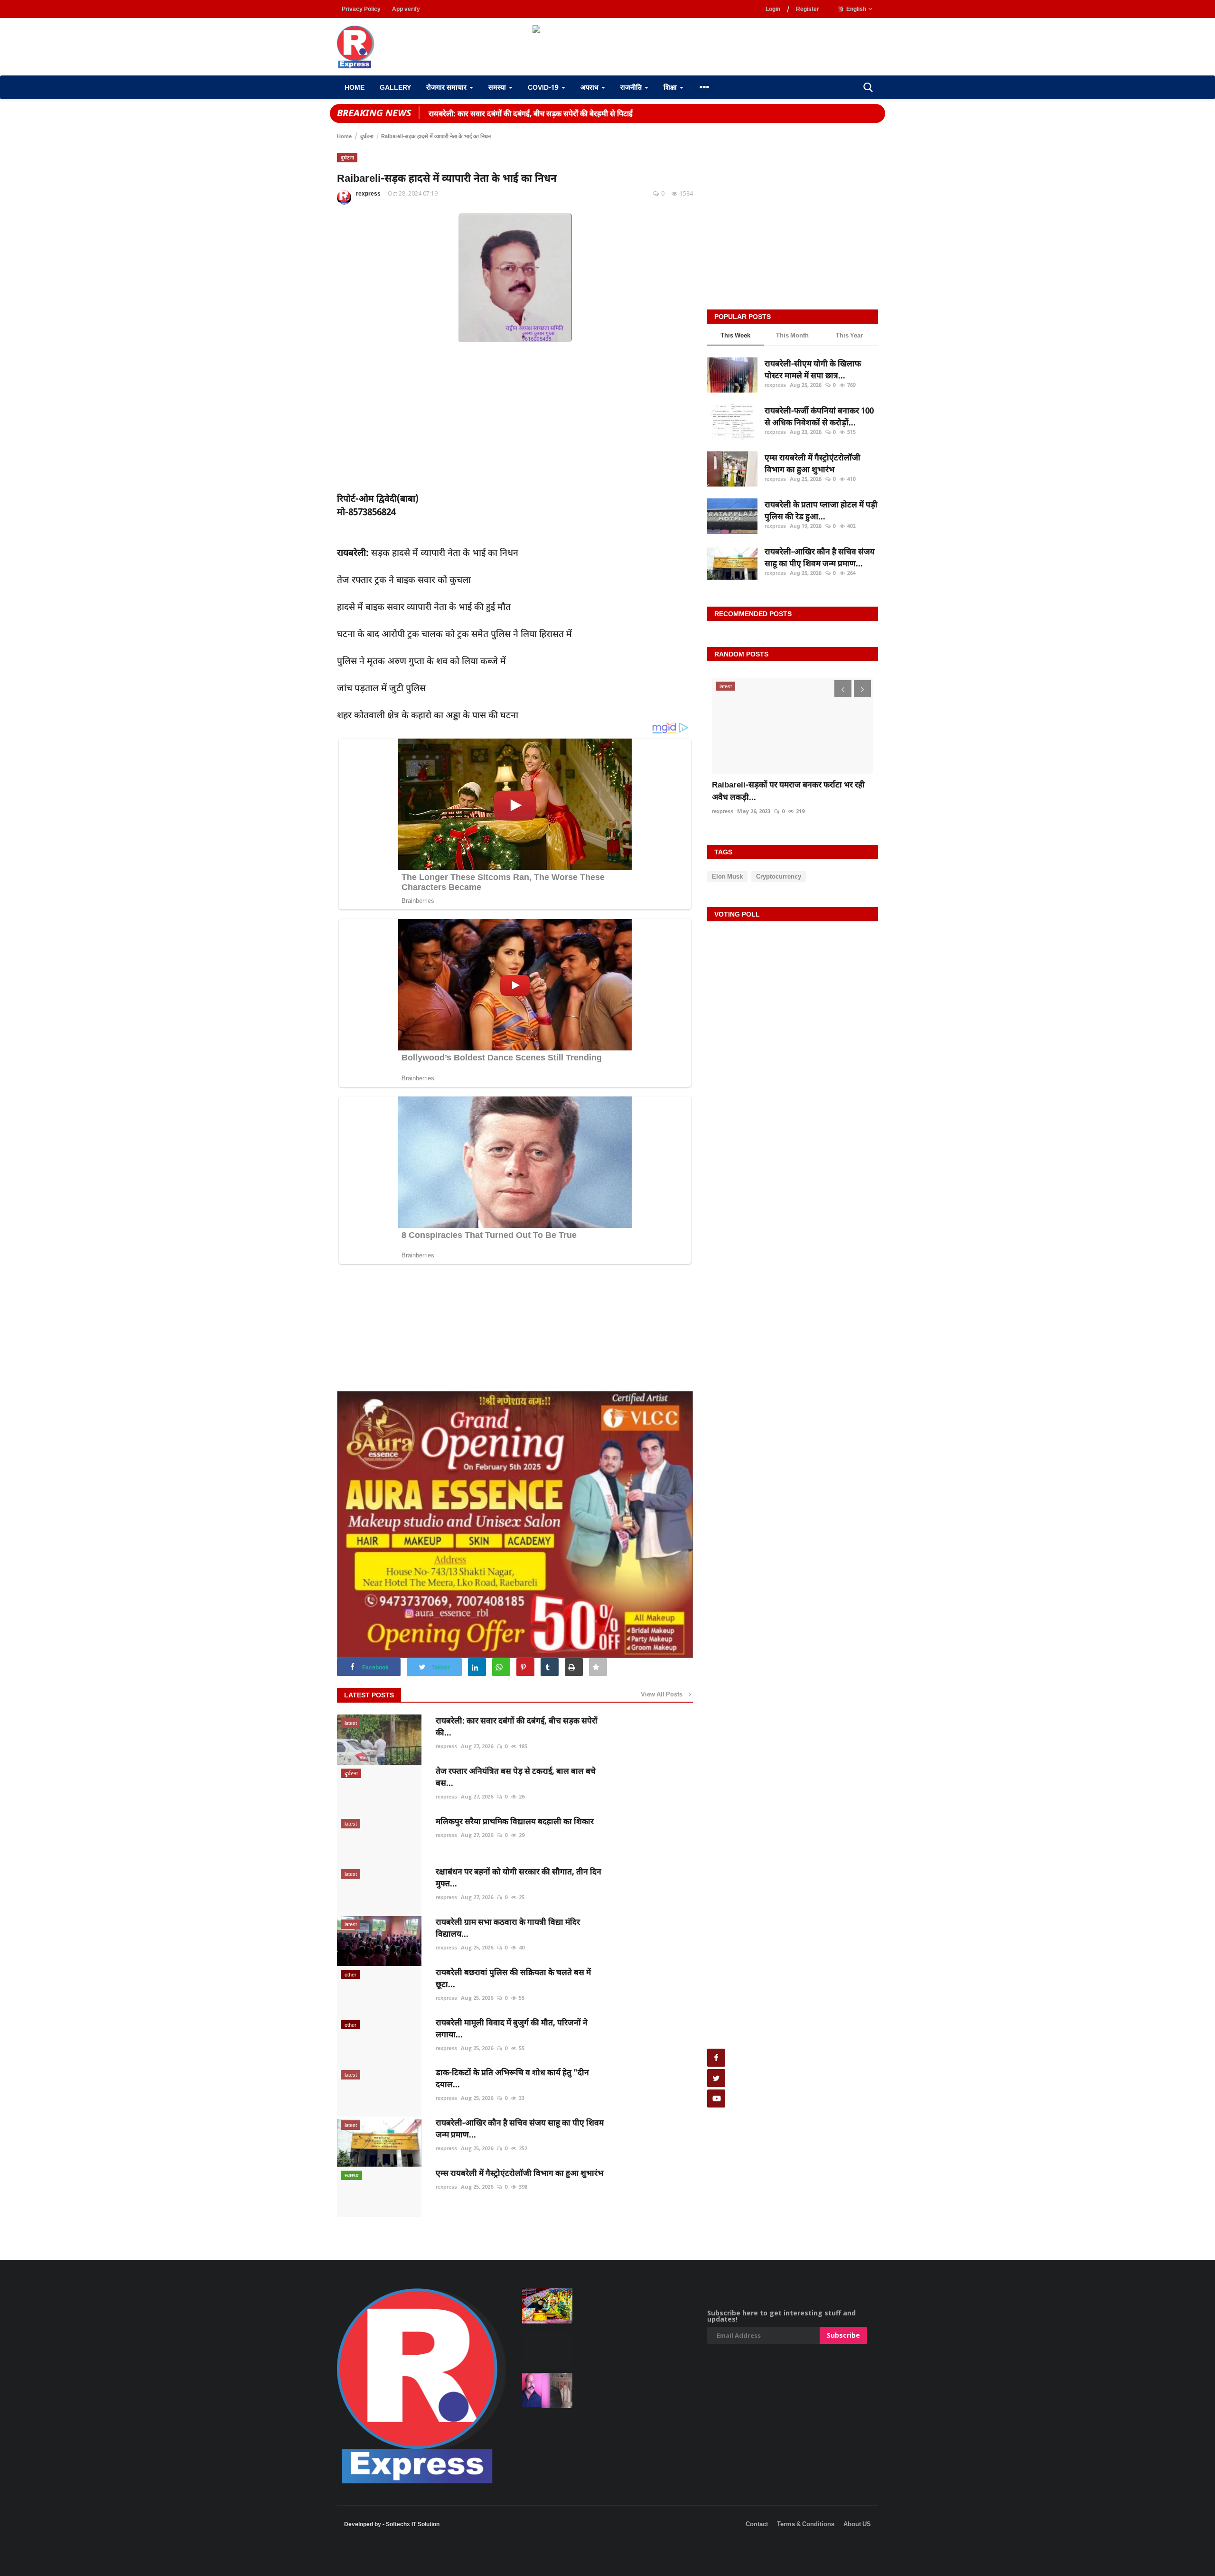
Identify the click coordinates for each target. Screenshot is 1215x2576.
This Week (735, 335)
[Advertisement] (173, 2562)
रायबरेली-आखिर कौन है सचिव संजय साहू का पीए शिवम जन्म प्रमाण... (520, 2128)
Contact (757, 2524)
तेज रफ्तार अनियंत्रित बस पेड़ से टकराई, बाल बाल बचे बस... (516, 1777)
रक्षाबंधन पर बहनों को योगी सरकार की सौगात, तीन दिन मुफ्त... (519, 1877)
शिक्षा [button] (671, 87)
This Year (849, 335)
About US (857, 2524)
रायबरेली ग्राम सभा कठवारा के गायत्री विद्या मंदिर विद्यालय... (508, 1928)
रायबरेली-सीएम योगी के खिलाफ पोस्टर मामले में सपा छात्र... (813, 370)
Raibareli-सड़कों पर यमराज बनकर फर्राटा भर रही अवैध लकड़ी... (788, 791)
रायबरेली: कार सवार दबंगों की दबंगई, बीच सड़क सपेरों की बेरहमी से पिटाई (531, 113)
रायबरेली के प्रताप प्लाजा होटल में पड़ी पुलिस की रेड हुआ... (821, 511)
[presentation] (843, 689)
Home (355, 87)
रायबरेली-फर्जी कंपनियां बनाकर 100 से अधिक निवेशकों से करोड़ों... (819, 417)
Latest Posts (369, 1695)
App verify (406, 9)
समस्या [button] (498, 87)
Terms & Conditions (806, 2524)
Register (808, 9)
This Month (792, 335)
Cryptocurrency (779, 876)
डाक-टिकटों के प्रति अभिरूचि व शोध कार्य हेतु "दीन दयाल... (512, 2078)
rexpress (368, 194)
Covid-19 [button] (544, 87)
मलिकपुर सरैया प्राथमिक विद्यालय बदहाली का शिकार (515, 1821)
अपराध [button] (590, 87)
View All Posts (664, 1694)
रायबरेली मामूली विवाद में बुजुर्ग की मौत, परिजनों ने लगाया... (512, 2028)
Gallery (395, 87)
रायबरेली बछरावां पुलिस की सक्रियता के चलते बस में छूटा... (513, 1978)
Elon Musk (727, 876)
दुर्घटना (367, 136)
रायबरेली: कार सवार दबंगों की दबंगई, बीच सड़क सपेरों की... (517, 1726)
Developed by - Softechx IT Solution (392, 2524)
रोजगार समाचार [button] (447, 87)
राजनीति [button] (632, 87)
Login (773, 9)
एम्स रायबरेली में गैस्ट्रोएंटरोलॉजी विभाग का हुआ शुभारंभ (519, 2173)
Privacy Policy (361, 9)
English (855, 9)
